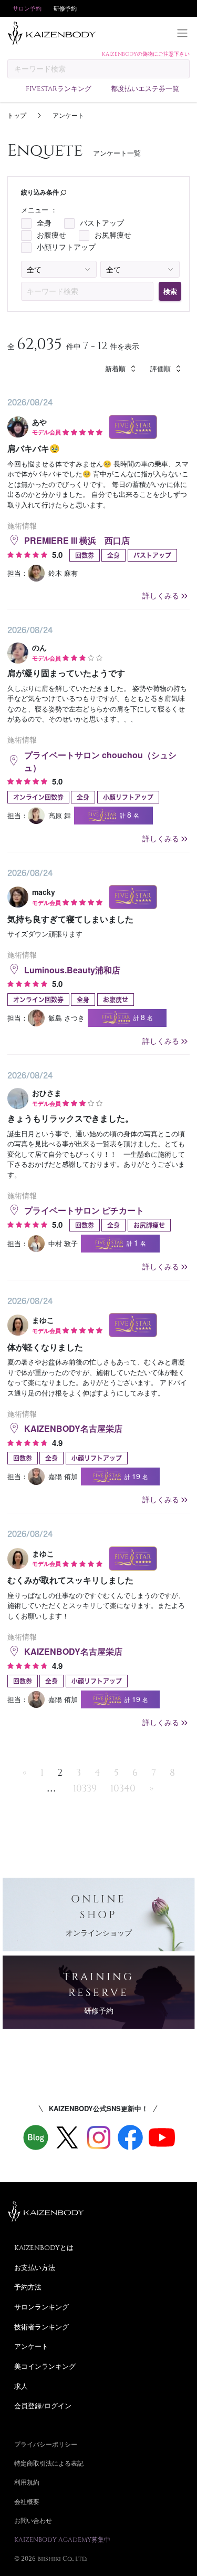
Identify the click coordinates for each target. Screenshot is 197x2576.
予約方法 (28, 2287)
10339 (85, 1788)
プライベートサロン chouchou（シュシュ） (100, 761)
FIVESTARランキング (59, 88)
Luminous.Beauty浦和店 (72, 970)
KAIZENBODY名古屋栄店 (73, 1428)
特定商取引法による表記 (49, 2463)
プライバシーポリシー (46, 2444)
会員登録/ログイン (43, 2406)
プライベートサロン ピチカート (84, 1210)
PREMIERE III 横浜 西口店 (77, 540)
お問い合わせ (33, 2520)
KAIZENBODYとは (44, 2247)
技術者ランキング (42, 2327)
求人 (21, 2386)
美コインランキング (45, 2366)
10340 (123, 1788)
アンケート (31, 2346)
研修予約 (65, 8)
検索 (170, 291)
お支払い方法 (35, 2267)
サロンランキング (42, 2307)
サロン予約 (27, 8)
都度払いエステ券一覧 (145, 88)
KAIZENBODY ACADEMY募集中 (62, 2539)
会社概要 (27, 2501)
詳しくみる (161, 595)
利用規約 (27, 2482)
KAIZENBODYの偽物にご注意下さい (146, 54)
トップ (17, 115)
